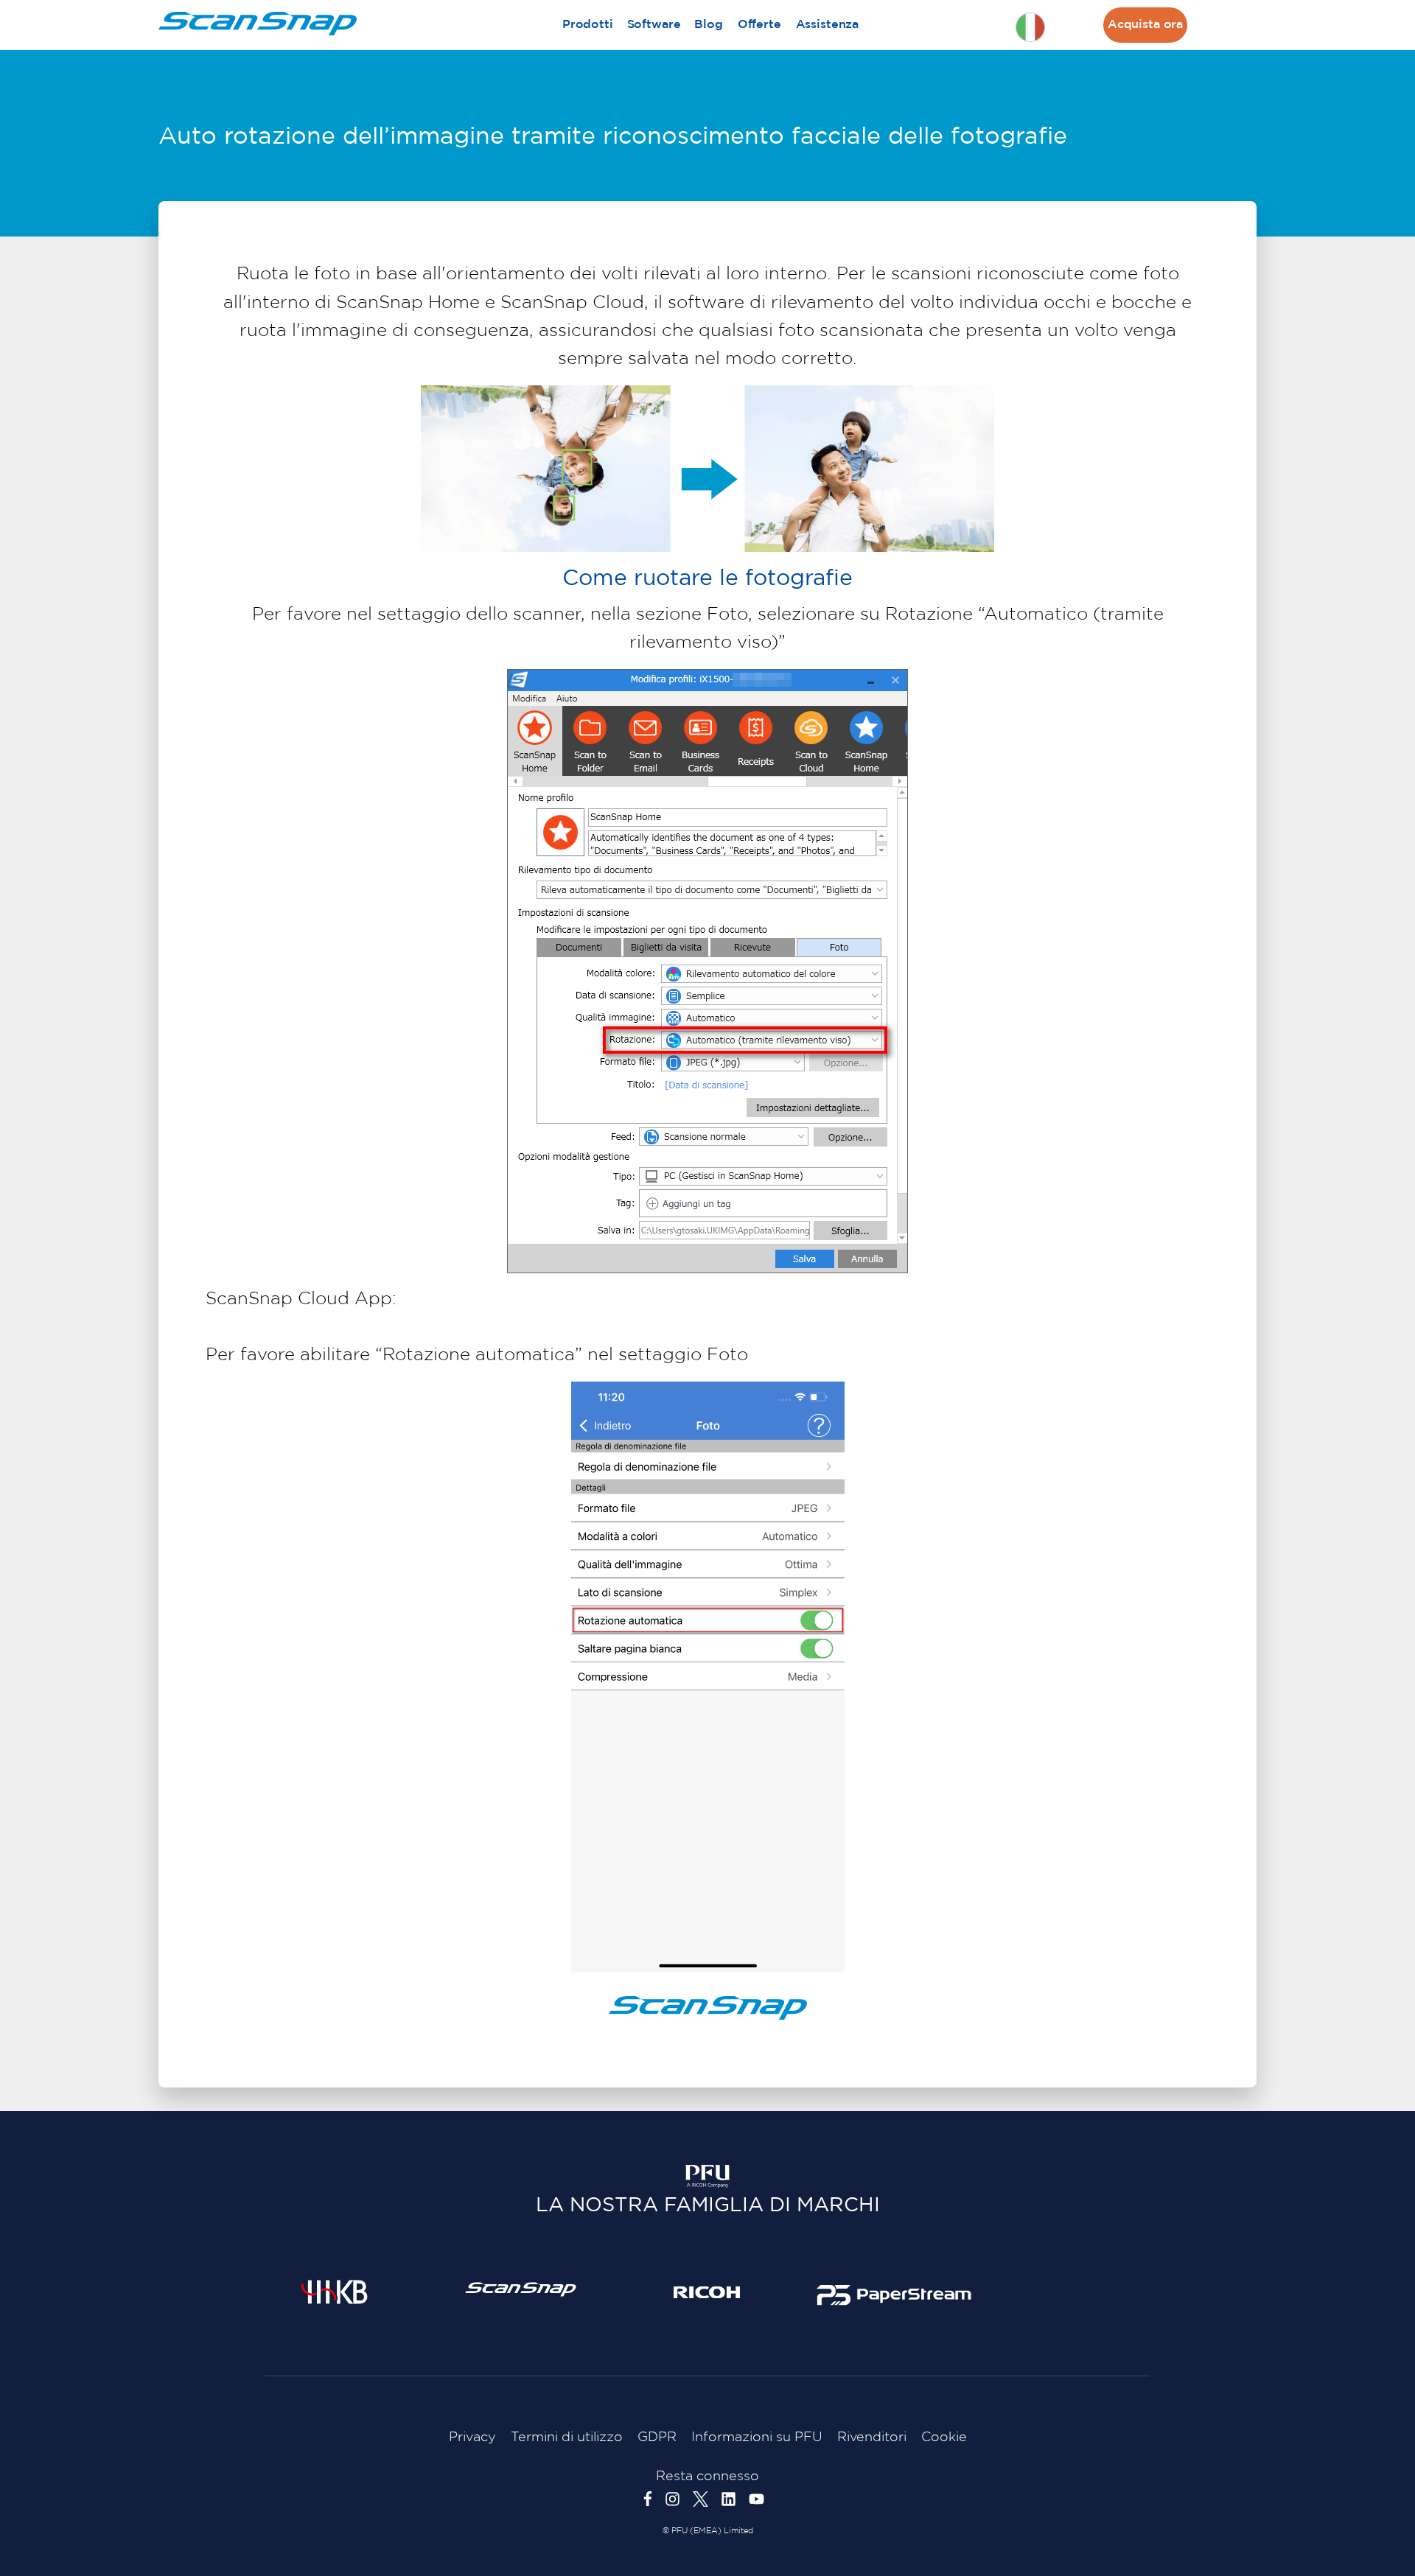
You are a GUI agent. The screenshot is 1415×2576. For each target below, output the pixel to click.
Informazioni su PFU (757, 2437)
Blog (708, 25)
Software (654, 25)
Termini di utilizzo (567, 2437)
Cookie (944, 2437)
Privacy (472, 2437)
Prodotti (588, 25)
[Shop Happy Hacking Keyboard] (334, 2292)
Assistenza (827, 25)
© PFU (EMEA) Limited (708, 2531)
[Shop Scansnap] (521, 2289)
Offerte (759, 25)
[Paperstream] (894, 2295)
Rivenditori (872, 2437)
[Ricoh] (707, 2292)
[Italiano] (1030, 27)
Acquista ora (1145, 25)
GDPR (657, 2437)
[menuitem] (587, 25)
